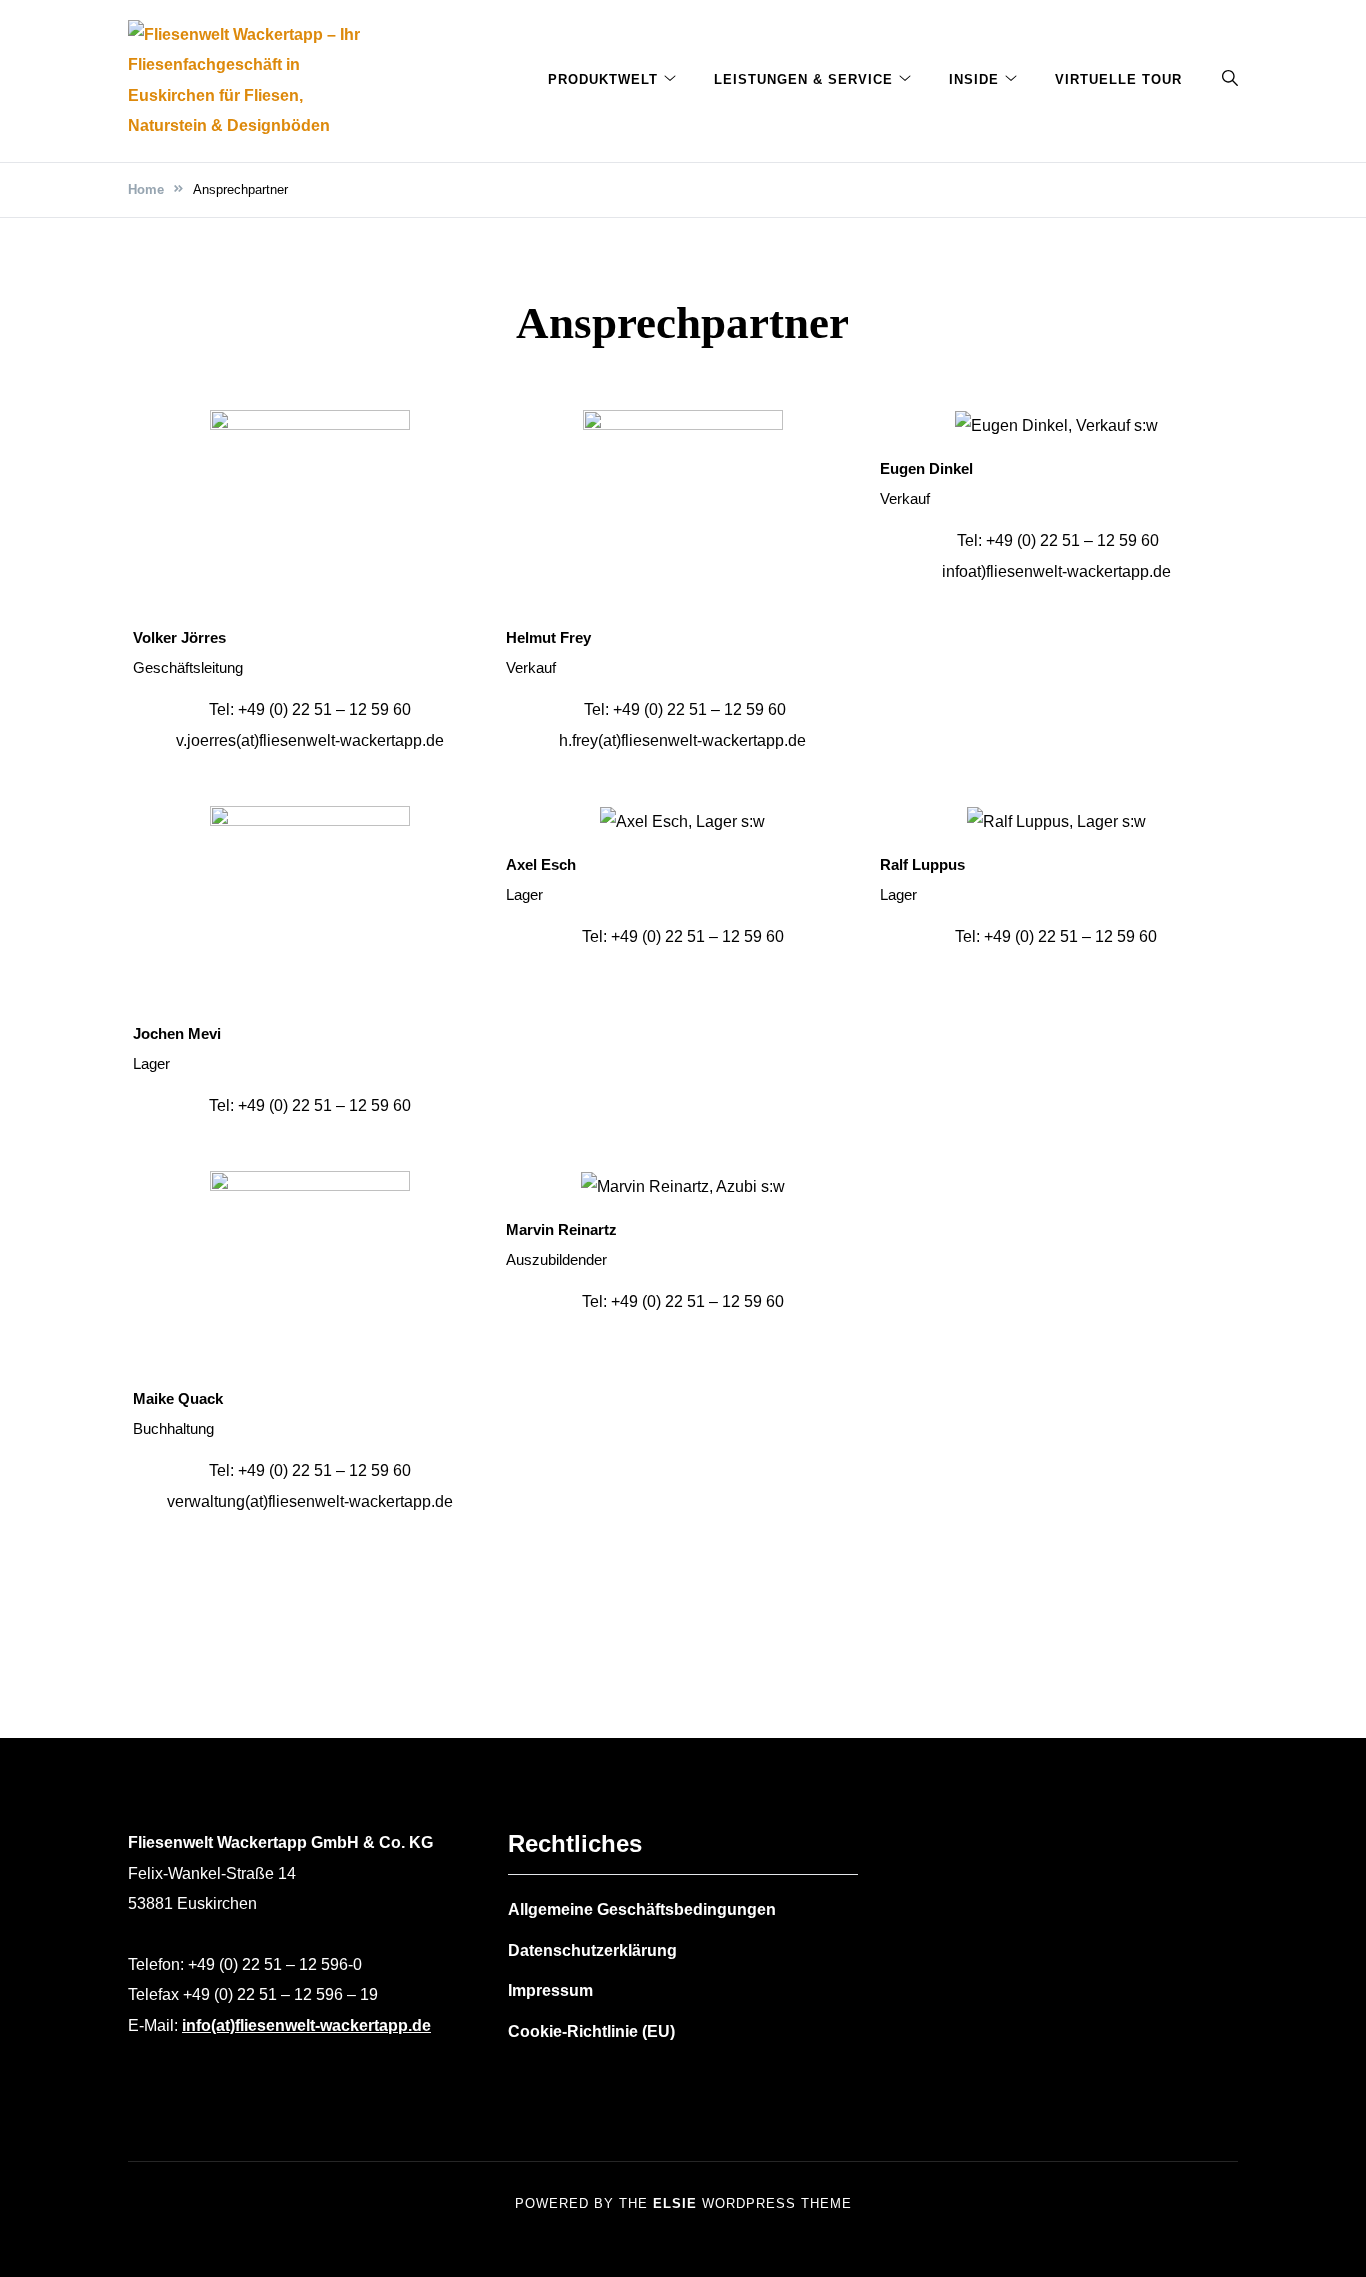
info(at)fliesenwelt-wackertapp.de (306, 2025)
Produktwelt (603, 79)
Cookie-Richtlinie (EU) (591, 2031)
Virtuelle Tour (1118, 79)
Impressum (550, 1990)
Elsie (675, 2203)
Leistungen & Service (803, 79)
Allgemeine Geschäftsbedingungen (642, 1909)
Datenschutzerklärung (592, 1950)
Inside (974, 79)
